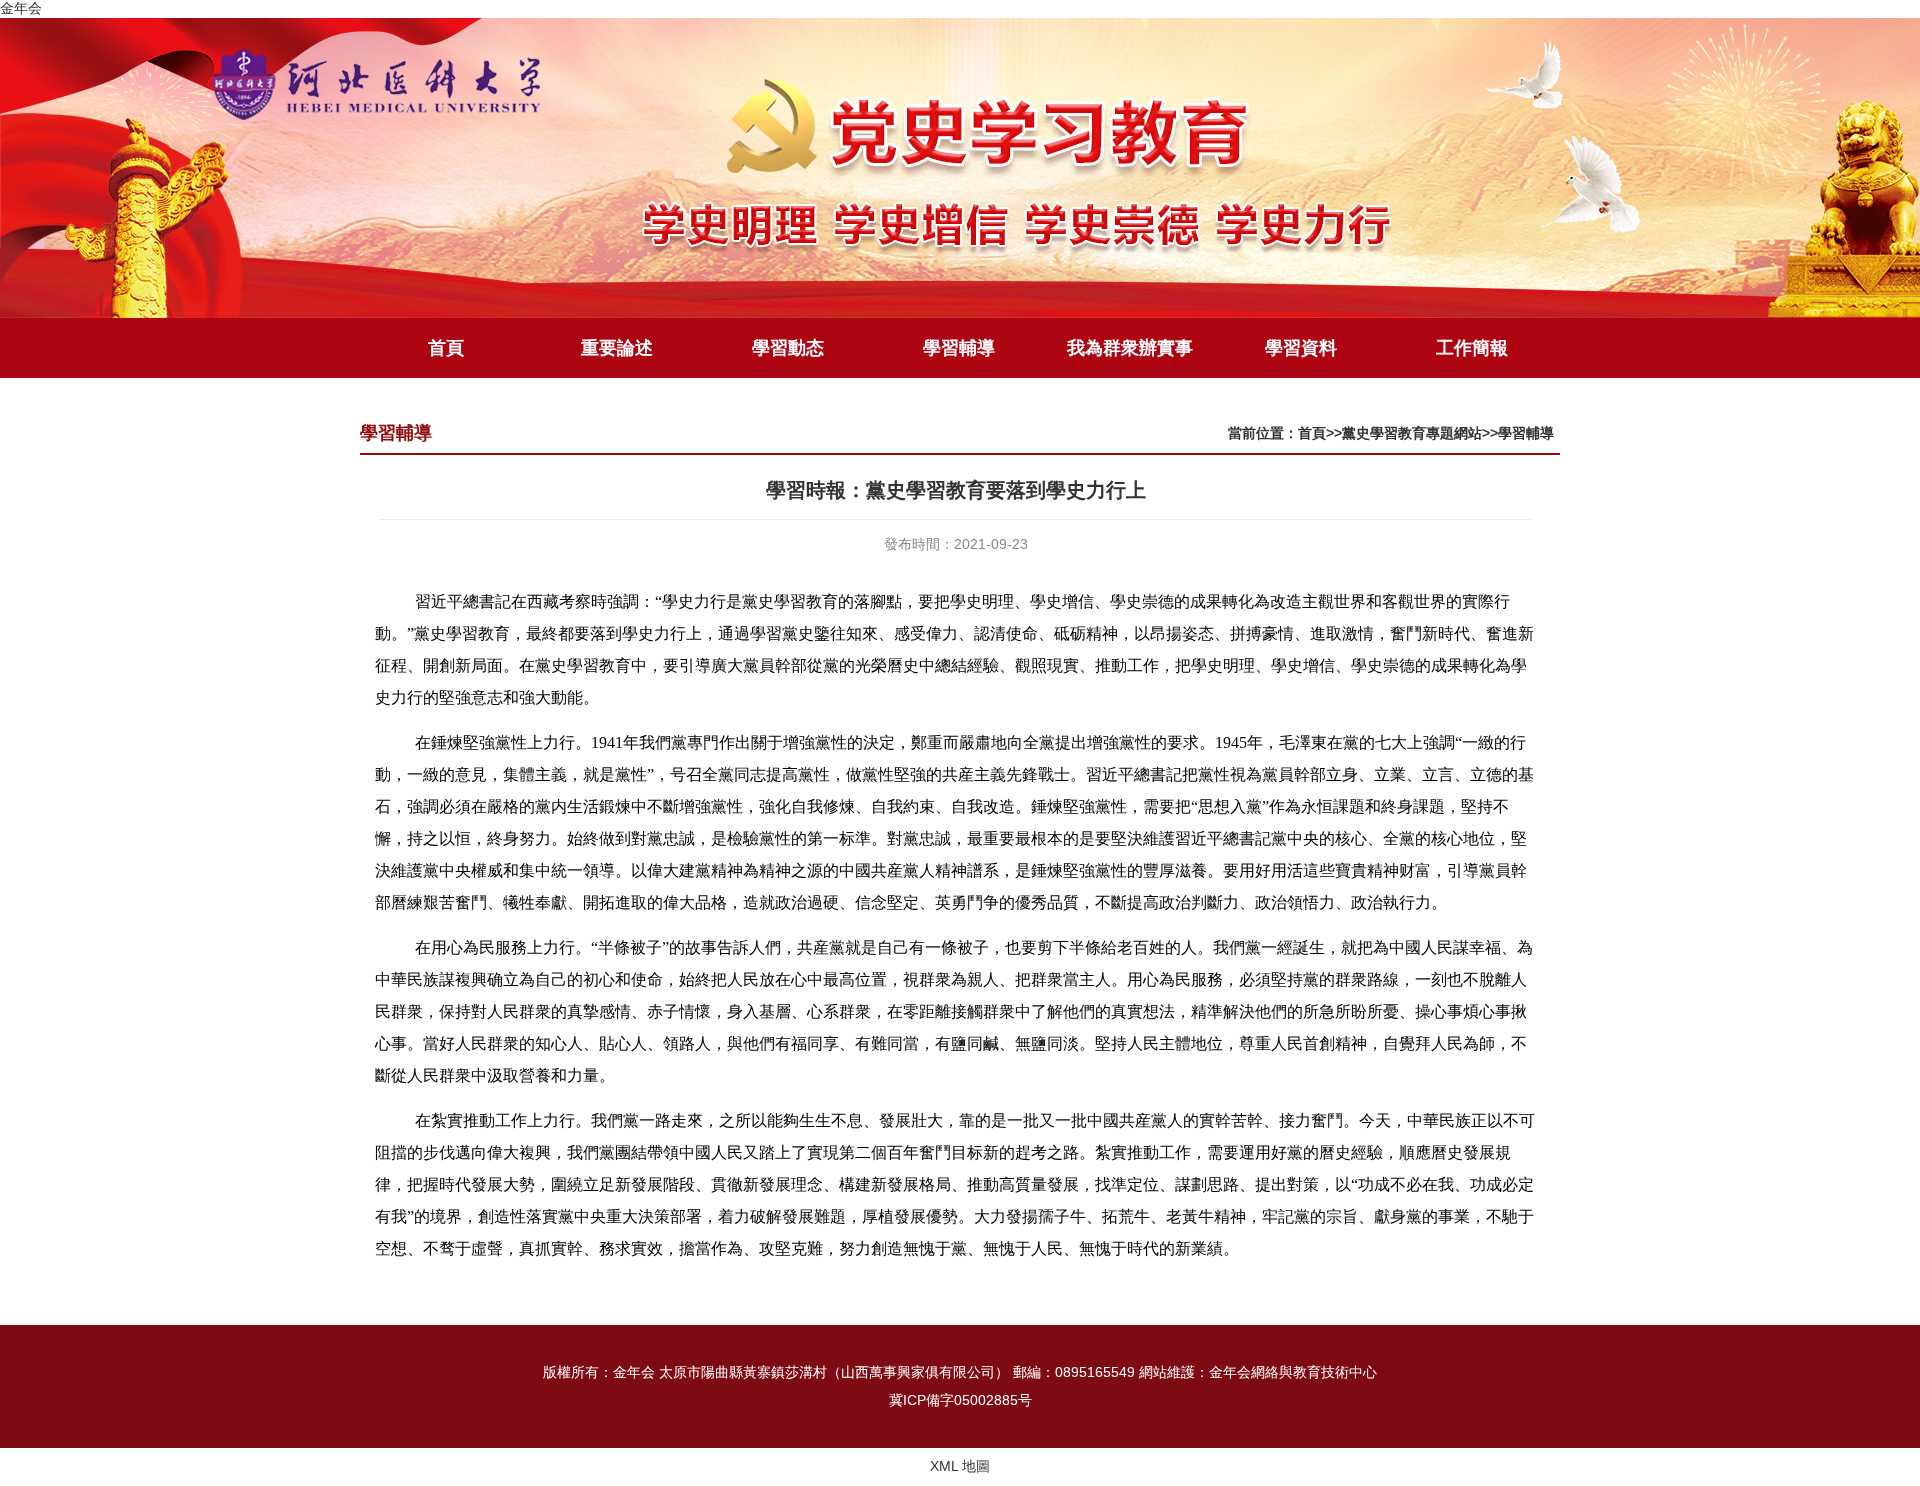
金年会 (21, 8)
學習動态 (788, 348)
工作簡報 (1472, 348)
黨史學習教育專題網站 (1412, 433)
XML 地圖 (960, 1466)
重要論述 (617, 348)
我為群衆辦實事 (1130, 348)
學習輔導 (959, 348)
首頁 (446, 348)
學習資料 (1301, 348)
